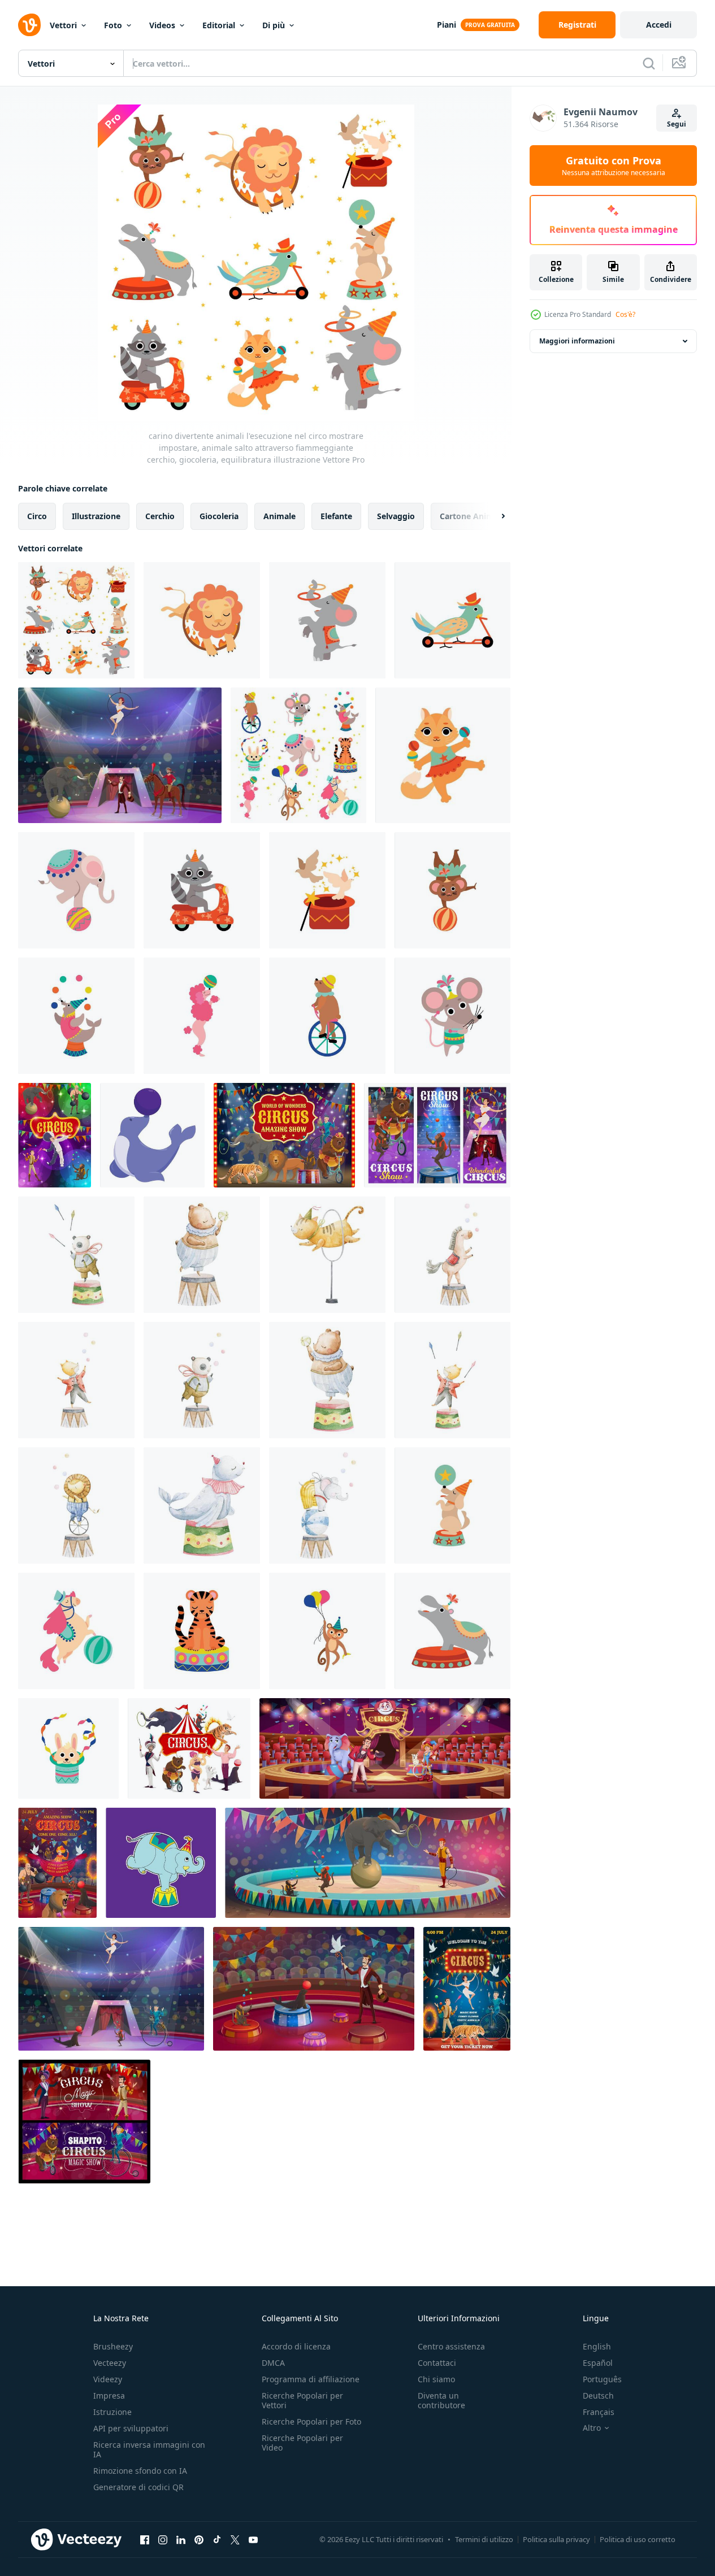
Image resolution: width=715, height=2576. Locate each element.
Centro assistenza (451, 2346)
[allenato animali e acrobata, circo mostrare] (284, 1135)
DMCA (273, 2363)
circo (37, 516)
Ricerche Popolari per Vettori (302, 2400)
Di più (274, 25)
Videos (162, 25)
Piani (447, 25)
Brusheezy (113, 2346)
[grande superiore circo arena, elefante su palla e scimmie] (368, 1863)
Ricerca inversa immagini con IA (149, 2449)
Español (598, 2363)
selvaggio (396, 516)
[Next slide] (493, 516)
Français (599, 2412)
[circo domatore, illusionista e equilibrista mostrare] (120, 755)
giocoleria (219, 516)
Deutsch (598, 2396)
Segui (677, 124)
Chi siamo (436, 2379)
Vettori (63, 25)
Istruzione (112, 2412)
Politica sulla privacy (556, 2539)
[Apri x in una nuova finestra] (235, 2539)
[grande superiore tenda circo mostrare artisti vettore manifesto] (189, 1748)
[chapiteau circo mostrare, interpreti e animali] (57, 1863)
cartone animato (473, 516)
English (597, 2346)
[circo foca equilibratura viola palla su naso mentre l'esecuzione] (152, 1135)
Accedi (659, 25)
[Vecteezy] (29, 25)
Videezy (108, 2379)
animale (279, 516)
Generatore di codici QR (138, 2487)
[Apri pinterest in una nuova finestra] (199, 2539)
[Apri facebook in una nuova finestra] (145, 2539)
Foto (113, 25)
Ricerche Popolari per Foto (311, 2421)
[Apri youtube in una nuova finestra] (253, 2539)
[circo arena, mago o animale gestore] (314, 1989)
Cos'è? (625, 314)
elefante (336, 516)
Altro (592, 2428)
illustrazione (96, 516)
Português (602, 2379)
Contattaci (437, 2363)
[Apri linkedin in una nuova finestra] (181, 2539)
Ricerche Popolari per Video (302, 2443)
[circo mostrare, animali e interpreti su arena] (111, 1989)
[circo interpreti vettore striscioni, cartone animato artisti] (437, 1135)
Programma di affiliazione (311, 2379)
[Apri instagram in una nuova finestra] (163, 2539)
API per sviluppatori (131, 2428)
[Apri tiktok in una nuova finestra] (217, 2539)
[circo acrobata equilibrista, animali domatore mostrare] (467, 1989)
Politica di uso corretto (638, 2539)
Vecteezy (110, 2363)
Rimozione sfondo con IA (140, 2471)
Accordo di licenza (296, 2346)
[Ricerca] (649, 63)
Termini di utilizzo (484, 2539)
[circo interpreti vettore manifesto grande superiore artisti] (55, 1135)
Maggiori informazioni (577, 341)
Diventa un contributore (441, 2400)
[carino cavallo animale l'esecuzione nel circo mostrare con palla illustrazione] (76, 1631)
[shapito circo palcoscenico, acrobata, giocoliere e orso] (84, 2122)
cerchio (160, 516)
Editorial (219, 25)
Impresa (109, 2396)
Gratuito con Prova (614, 166)
